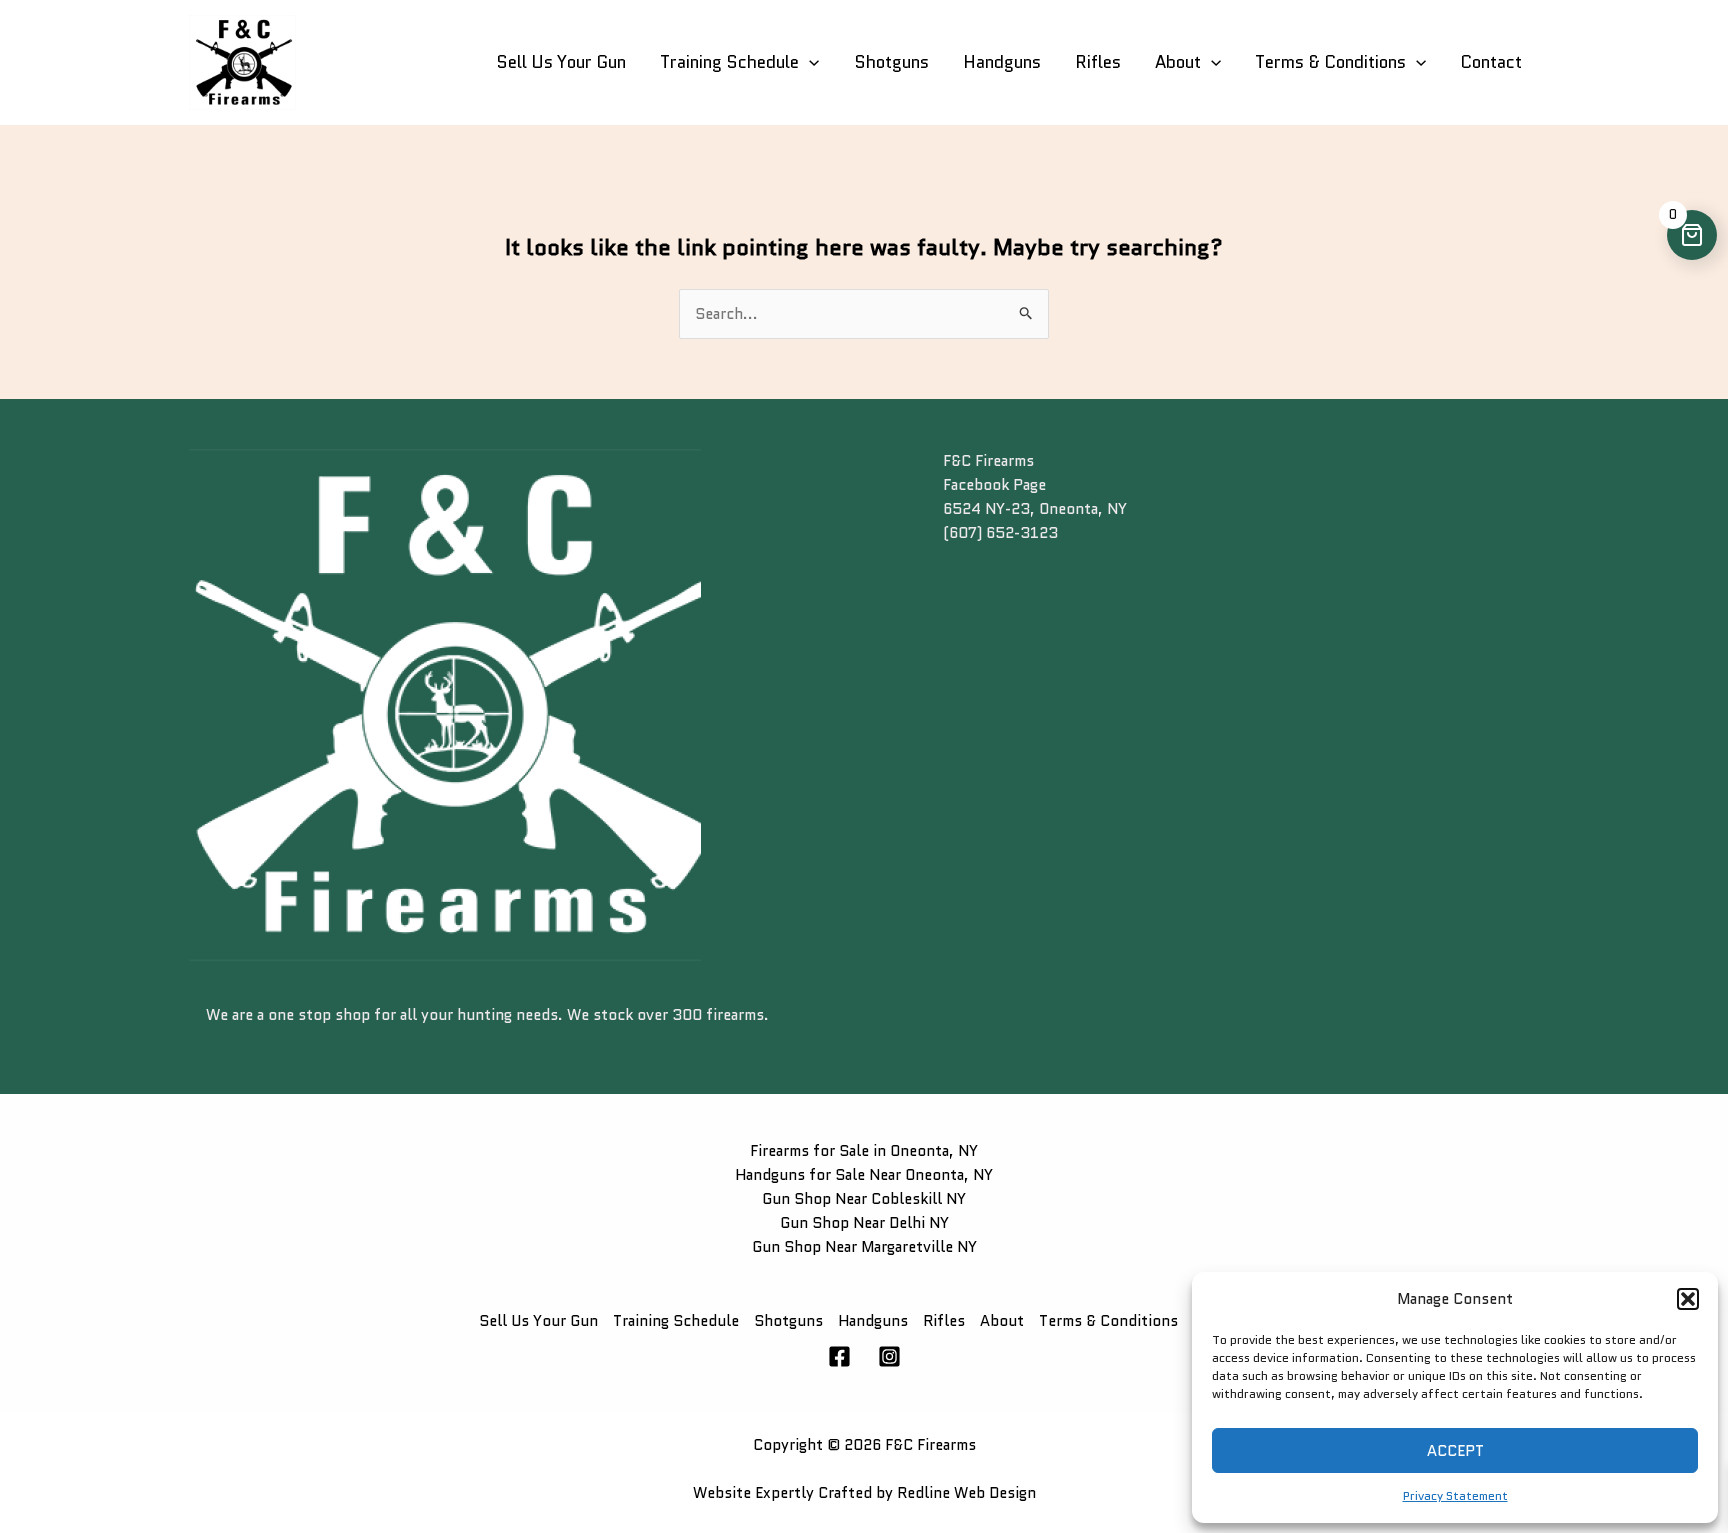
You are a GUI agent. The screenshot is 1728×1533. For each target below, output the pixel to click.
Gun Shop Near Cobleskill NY (864, 1199)
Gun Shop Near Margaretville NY (864, 1247)
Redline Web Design (966, 1493)
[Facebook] (839, 1356)
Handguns (1002, 62)
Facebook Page (994, 485)
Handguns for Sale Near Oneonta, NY (864, 1175)
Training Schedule (729, 62)
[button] (1688, 1299)
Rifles (1098, 62)
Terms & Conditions (1330, 62)
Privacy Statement (1455, 1495)
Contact (1491, 62)
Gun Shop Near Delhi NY (864, 1223)
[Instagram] (889, 1356)
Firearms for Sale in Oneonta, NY (864, 1151)
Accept (1455, 1451)
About (1178, 62)
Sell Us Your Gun (561, 62)
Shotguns (891, 62)
